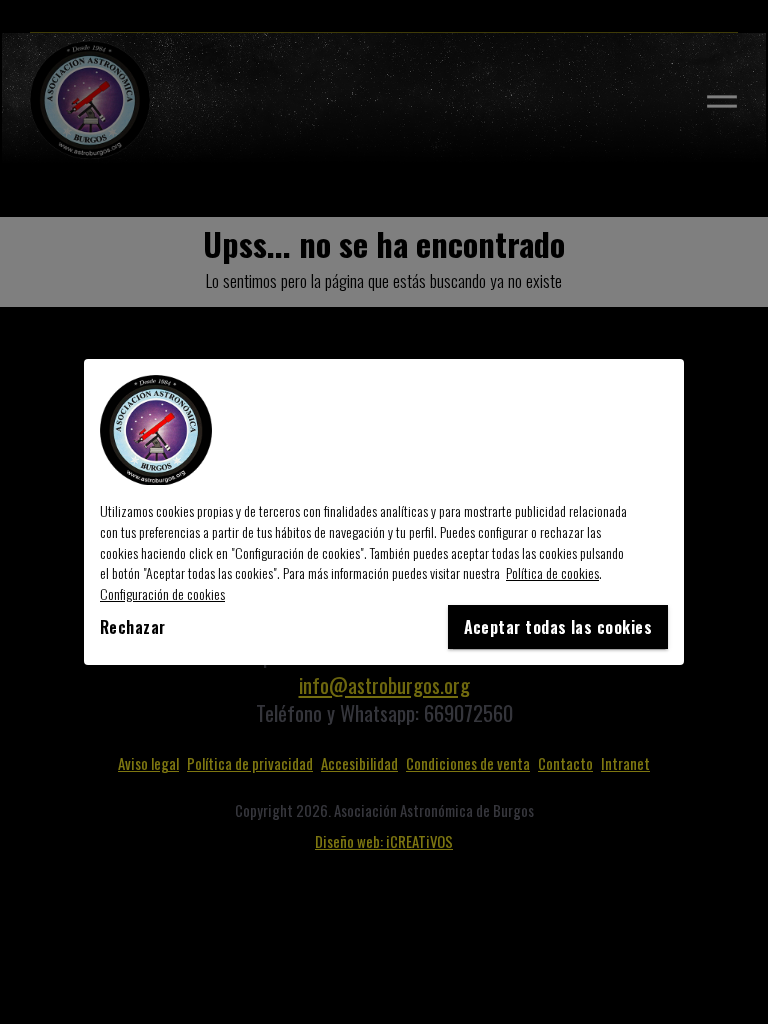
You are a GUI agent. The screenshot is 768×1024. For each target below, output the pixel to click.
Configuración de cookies (162, 593)
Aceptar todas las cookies (558, 627)
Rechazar (133, 627)
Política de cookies (552, 572)
